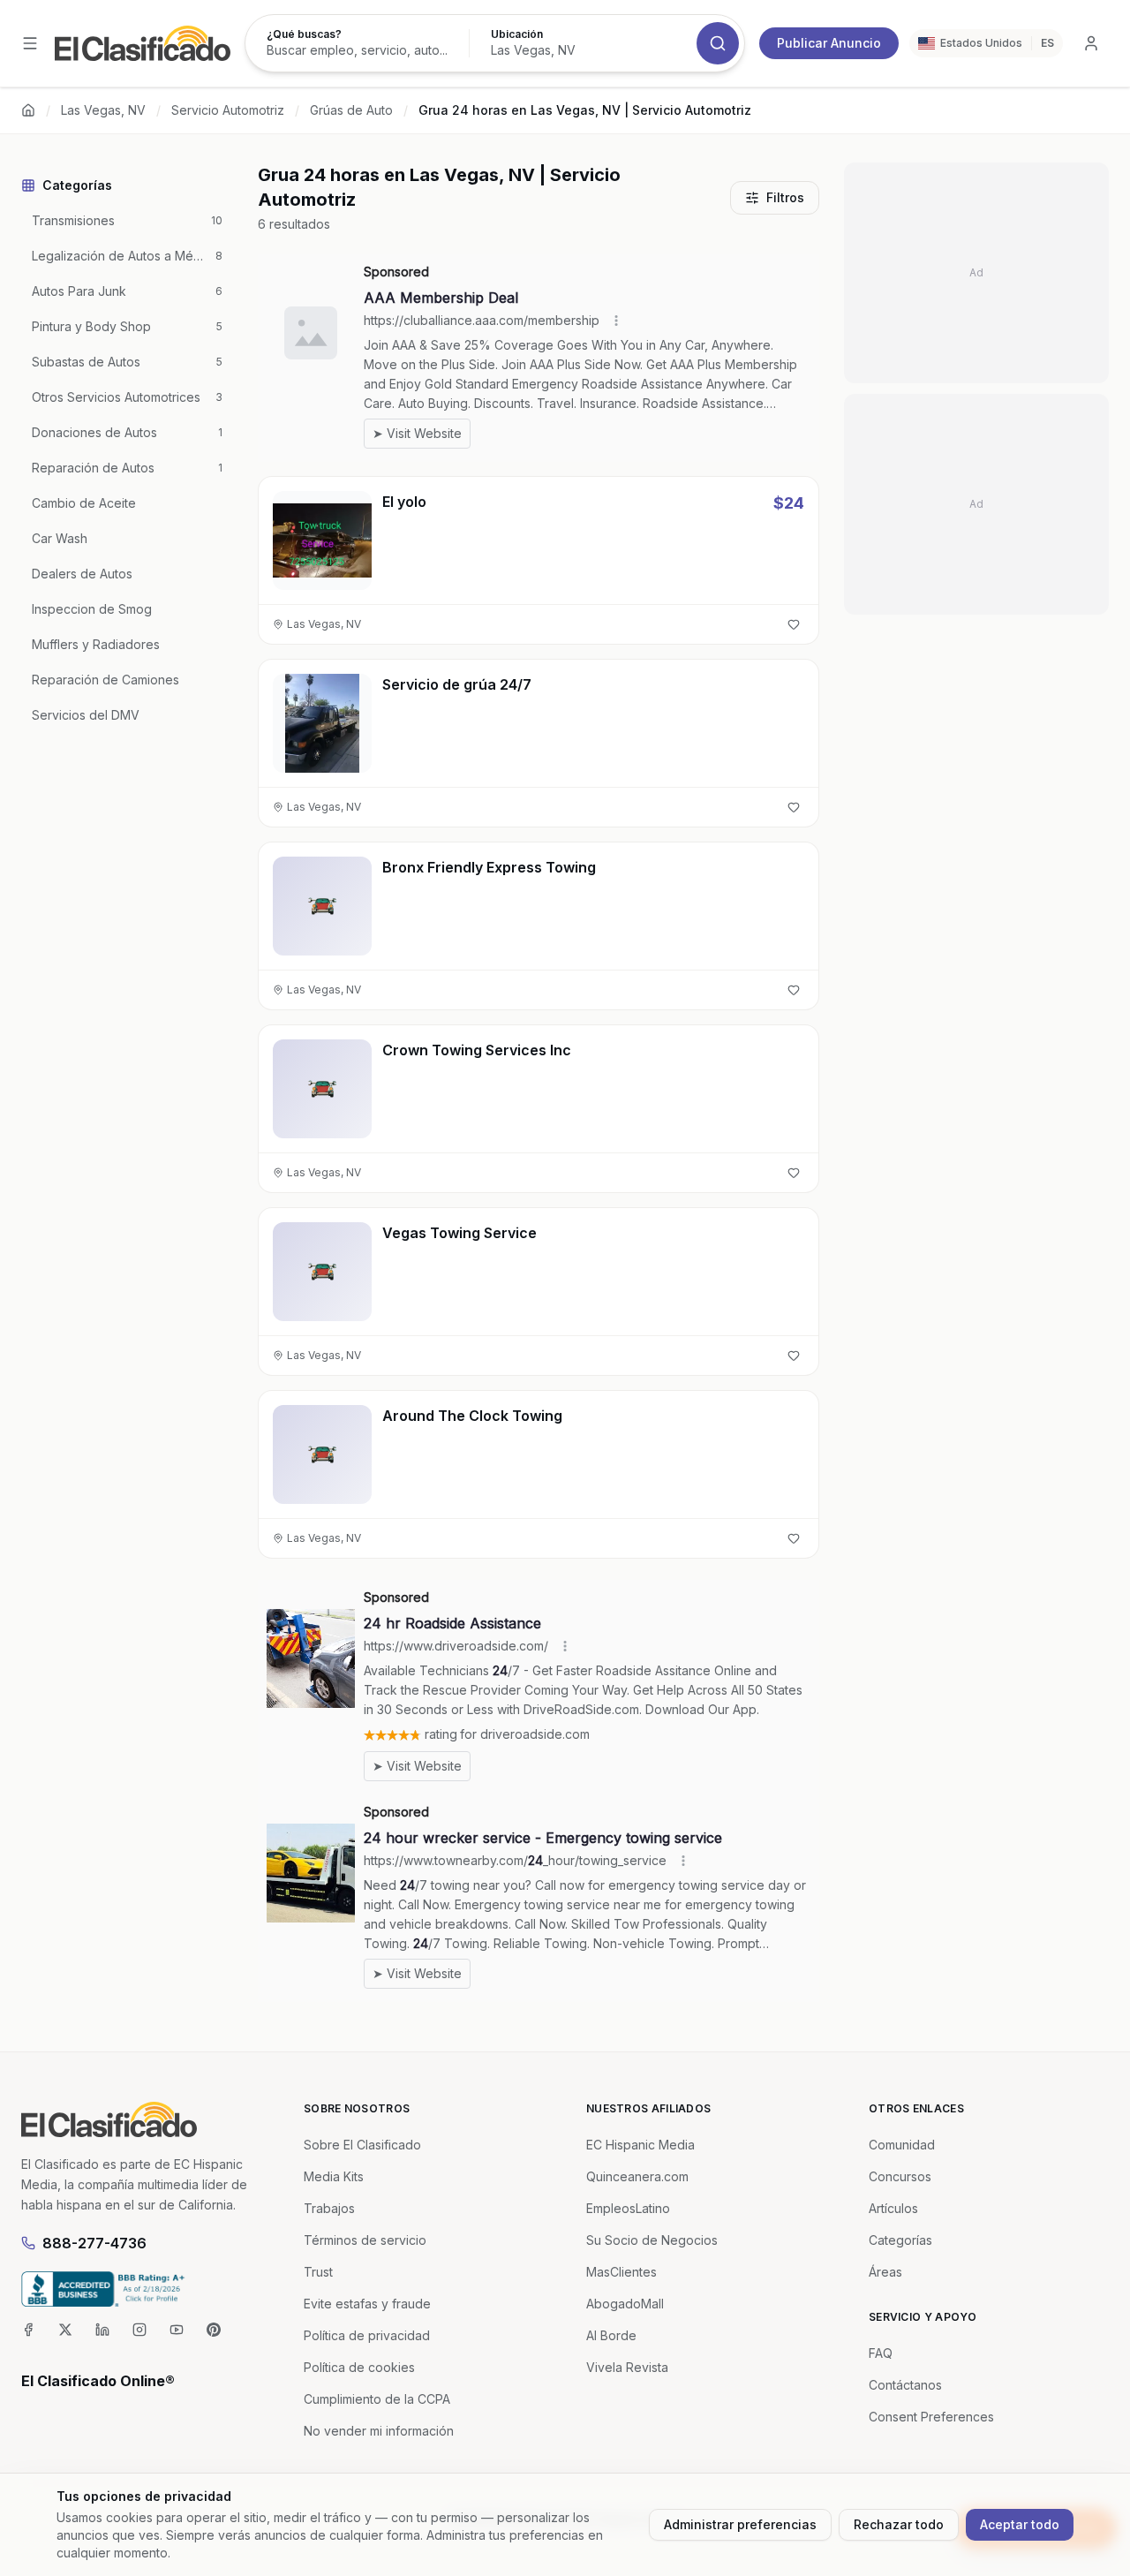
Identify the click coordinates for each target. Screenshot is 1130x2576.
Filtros (785, 197)
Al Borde (611, 2335)
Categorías (900, 2240)
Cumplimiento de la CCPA (377, 2399)
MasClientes (621, 2272)
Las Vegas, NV (103, 110)
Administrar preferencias (740, 2524)
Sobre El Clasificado (362, 2145)
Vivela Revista (627, 2367)
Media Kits (334, 2176)
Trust (318, 2272)
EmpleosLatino (628, 2208)
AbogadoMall (625, 2304)
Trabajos (329, 2208)
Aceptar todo (1020, 2524)
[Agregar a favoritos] (794, 624)
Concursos (900, 2176)
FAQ (881, 2353)
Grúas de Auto (351, 110)
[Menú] (30, 43)
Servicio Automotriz (228, 110)
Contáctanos (905, 2385)
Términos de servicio (365, 2240)
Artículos (893, 2208)
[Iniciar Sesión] (1091, 43)
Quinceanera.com (637, 2176)
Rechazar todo (899, 2524)
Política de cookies (359, 2367)
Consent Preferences (931, 2417)
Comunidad (902, 2145)
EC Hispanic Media (640, 2145)
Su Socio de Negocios (652, 2240)
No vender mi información (379, 2431)
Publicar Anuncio (829, 43)
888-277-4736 (94, 2243)
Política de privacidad (367, 2335)
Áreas (885, 2272)
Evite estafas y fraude (367, 2304)
